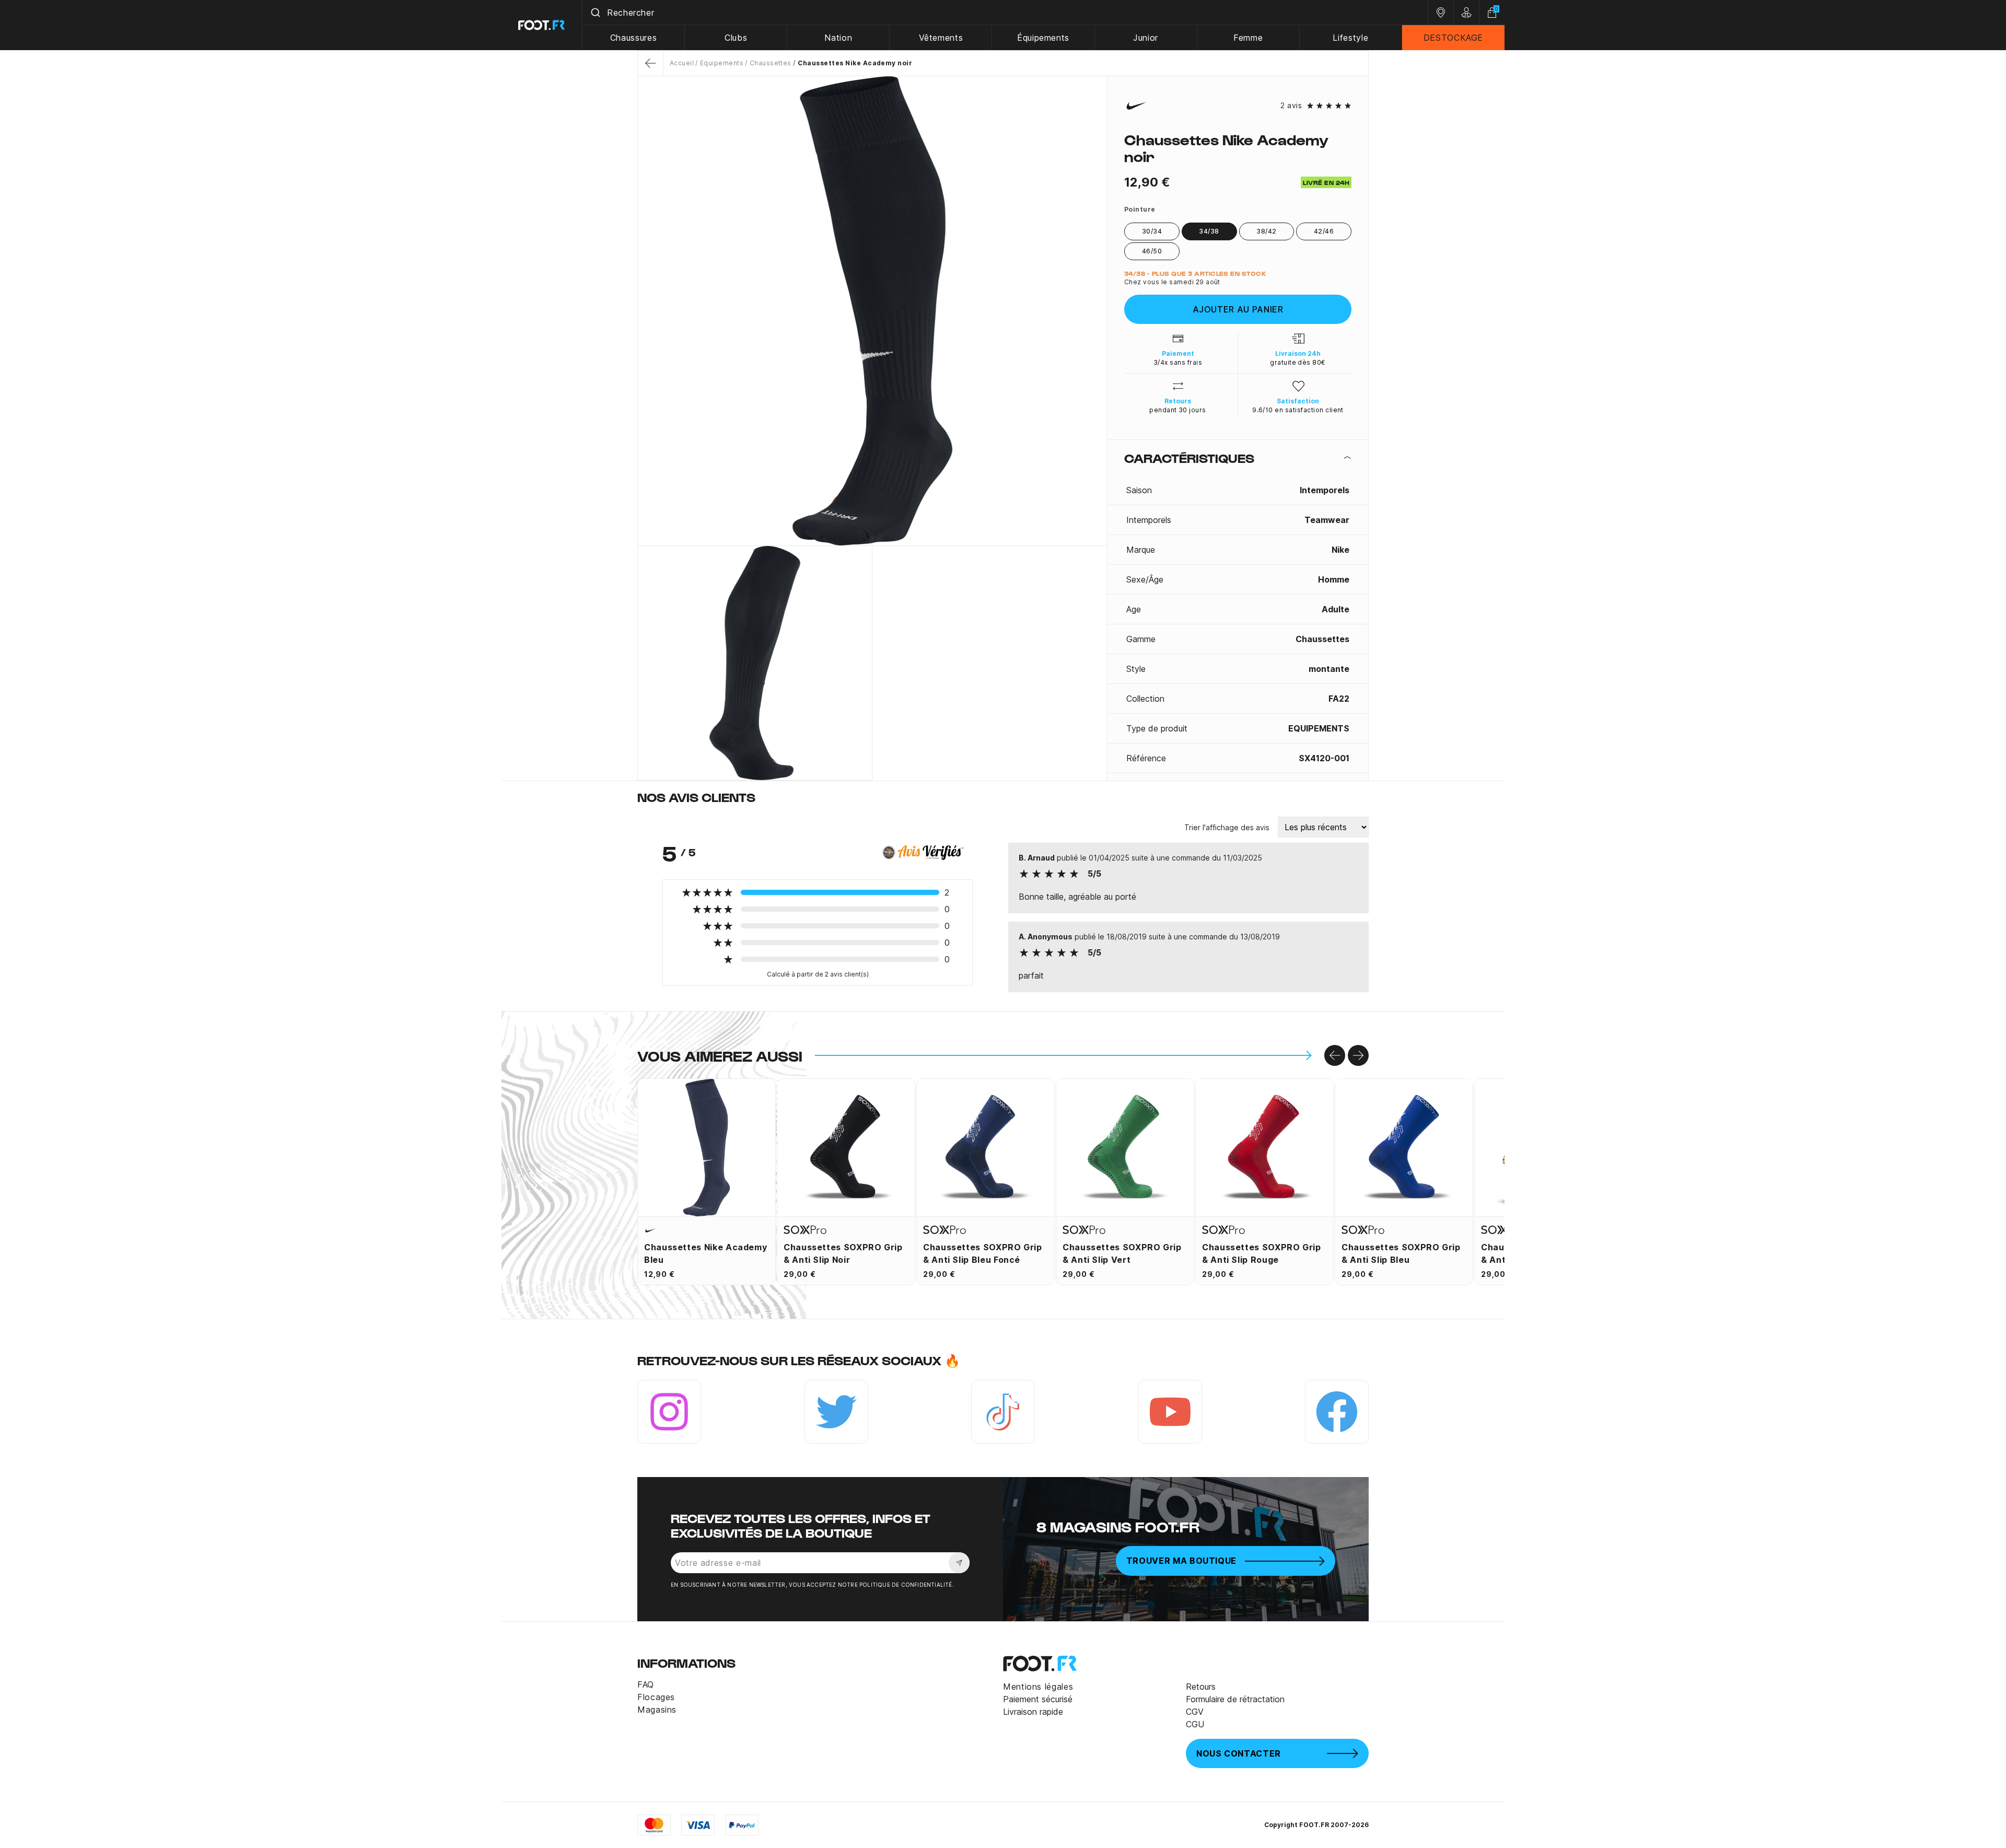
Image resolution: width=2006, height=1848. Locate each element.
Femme (1248, 38)
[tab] (1238, 458)
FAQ (646, 1684)
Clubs (736, 38)
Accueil (682, 63)
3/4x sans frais (1178, 362)
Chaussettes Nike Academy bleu (705, 1253)
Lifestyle (1350, 38)
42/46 (1324, 231)
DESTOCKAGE (1453, 38)
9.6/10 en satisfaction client (1298, 410)
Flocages (656, 1697)
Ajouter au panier (1238, 309)
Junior (1146, 38)
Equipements (722, 63)
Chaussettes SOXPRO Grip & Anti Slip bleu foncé (983, 1253)
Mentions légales (1038, 1687)
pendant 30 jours (1178, 410)
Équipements (1043, 38)
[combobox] (1005, 13)
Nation (838, 38)
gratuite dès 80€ (1298, 362)
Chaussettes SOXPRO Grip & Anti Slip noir (843, 1253)
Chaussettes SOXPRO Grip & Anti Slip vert (1122, 1253)
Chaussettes (771, 63)
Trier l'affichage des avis (1227, 827)
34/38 (1209, 231)
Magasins (657, 1710)
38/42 (1266, 231)
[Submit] (595, 13)
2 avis (1291, 106)
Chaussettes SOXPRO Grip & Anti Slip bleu (1401, 1253)
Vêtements (941, 38)
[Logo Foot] (542, 25)
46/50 (1152, 251)
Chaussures (633, 38)
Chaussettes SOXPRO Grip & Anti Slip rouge (1262, 1253)
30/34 (1152, 231)
